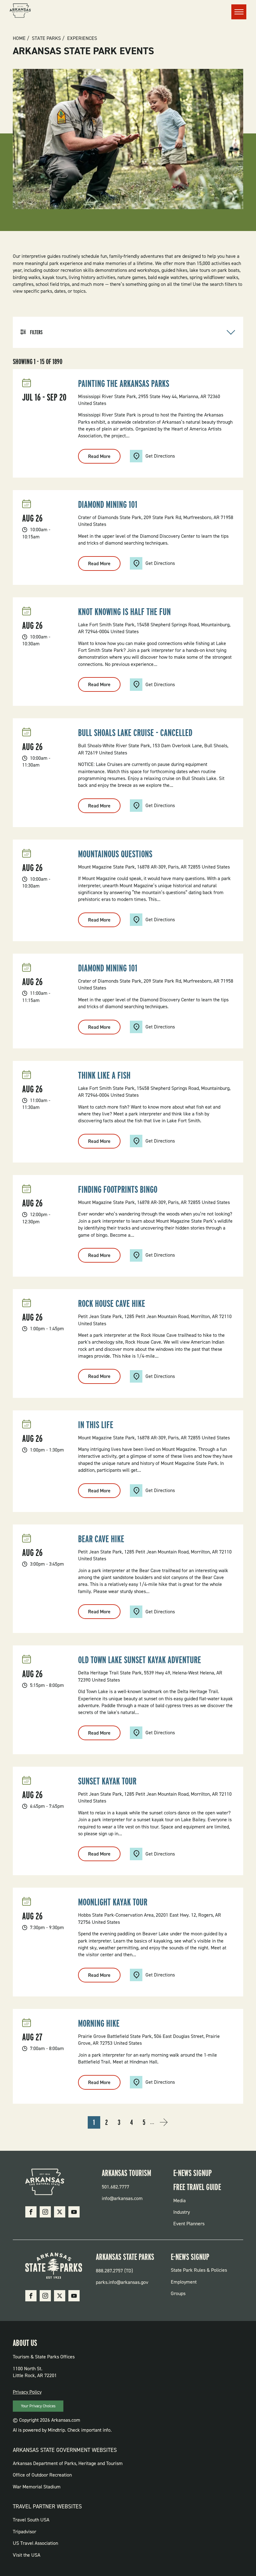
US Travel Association (35, 2543)
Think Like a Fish (104, 1075)
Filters (36, 332)
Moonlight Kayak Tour (113, 1902)
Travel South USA (31, 2520)
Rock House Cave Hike (112, 1303)
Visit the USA (27, 2555)
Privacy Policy (27, 2392)
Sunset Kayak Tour (107, 1781)
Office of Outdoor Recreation (42, 2475)
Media (180, 2200)
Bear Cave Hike (101, 1539)
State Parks (46, 38)
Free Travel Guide (197, 2187)
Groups (178, 2293)
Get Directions (160, 456)
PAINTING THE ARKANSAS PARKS (124, 383)
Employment (184, 2282)
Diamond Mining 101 (108, 504)
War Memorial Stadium (37, 2487)
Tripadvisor (25, 2532)
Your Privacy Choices (38, 2406)
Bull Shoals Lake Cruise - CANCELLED (135, 733)
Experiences (82, 38)
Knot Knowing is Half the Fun (124, 612)
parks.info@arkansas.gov (122, 2282)
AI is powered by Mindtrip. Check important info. (62, 2430)
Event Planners (189, 2224)
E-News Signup (192, 2173)
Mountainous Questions (115, 854)
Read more (104, 458)
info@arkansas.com (122, 2198)
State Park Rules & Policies (199, 2270)
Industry (182, 2212)
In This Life (96, 1425)
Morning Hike (99, 2023)
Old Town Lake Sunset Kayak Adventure (140, 1660)
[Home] (20, 12)
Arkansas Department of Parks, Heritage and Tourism (68, 2463)
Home (19, 38)
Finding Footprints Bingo (118, 1189)
